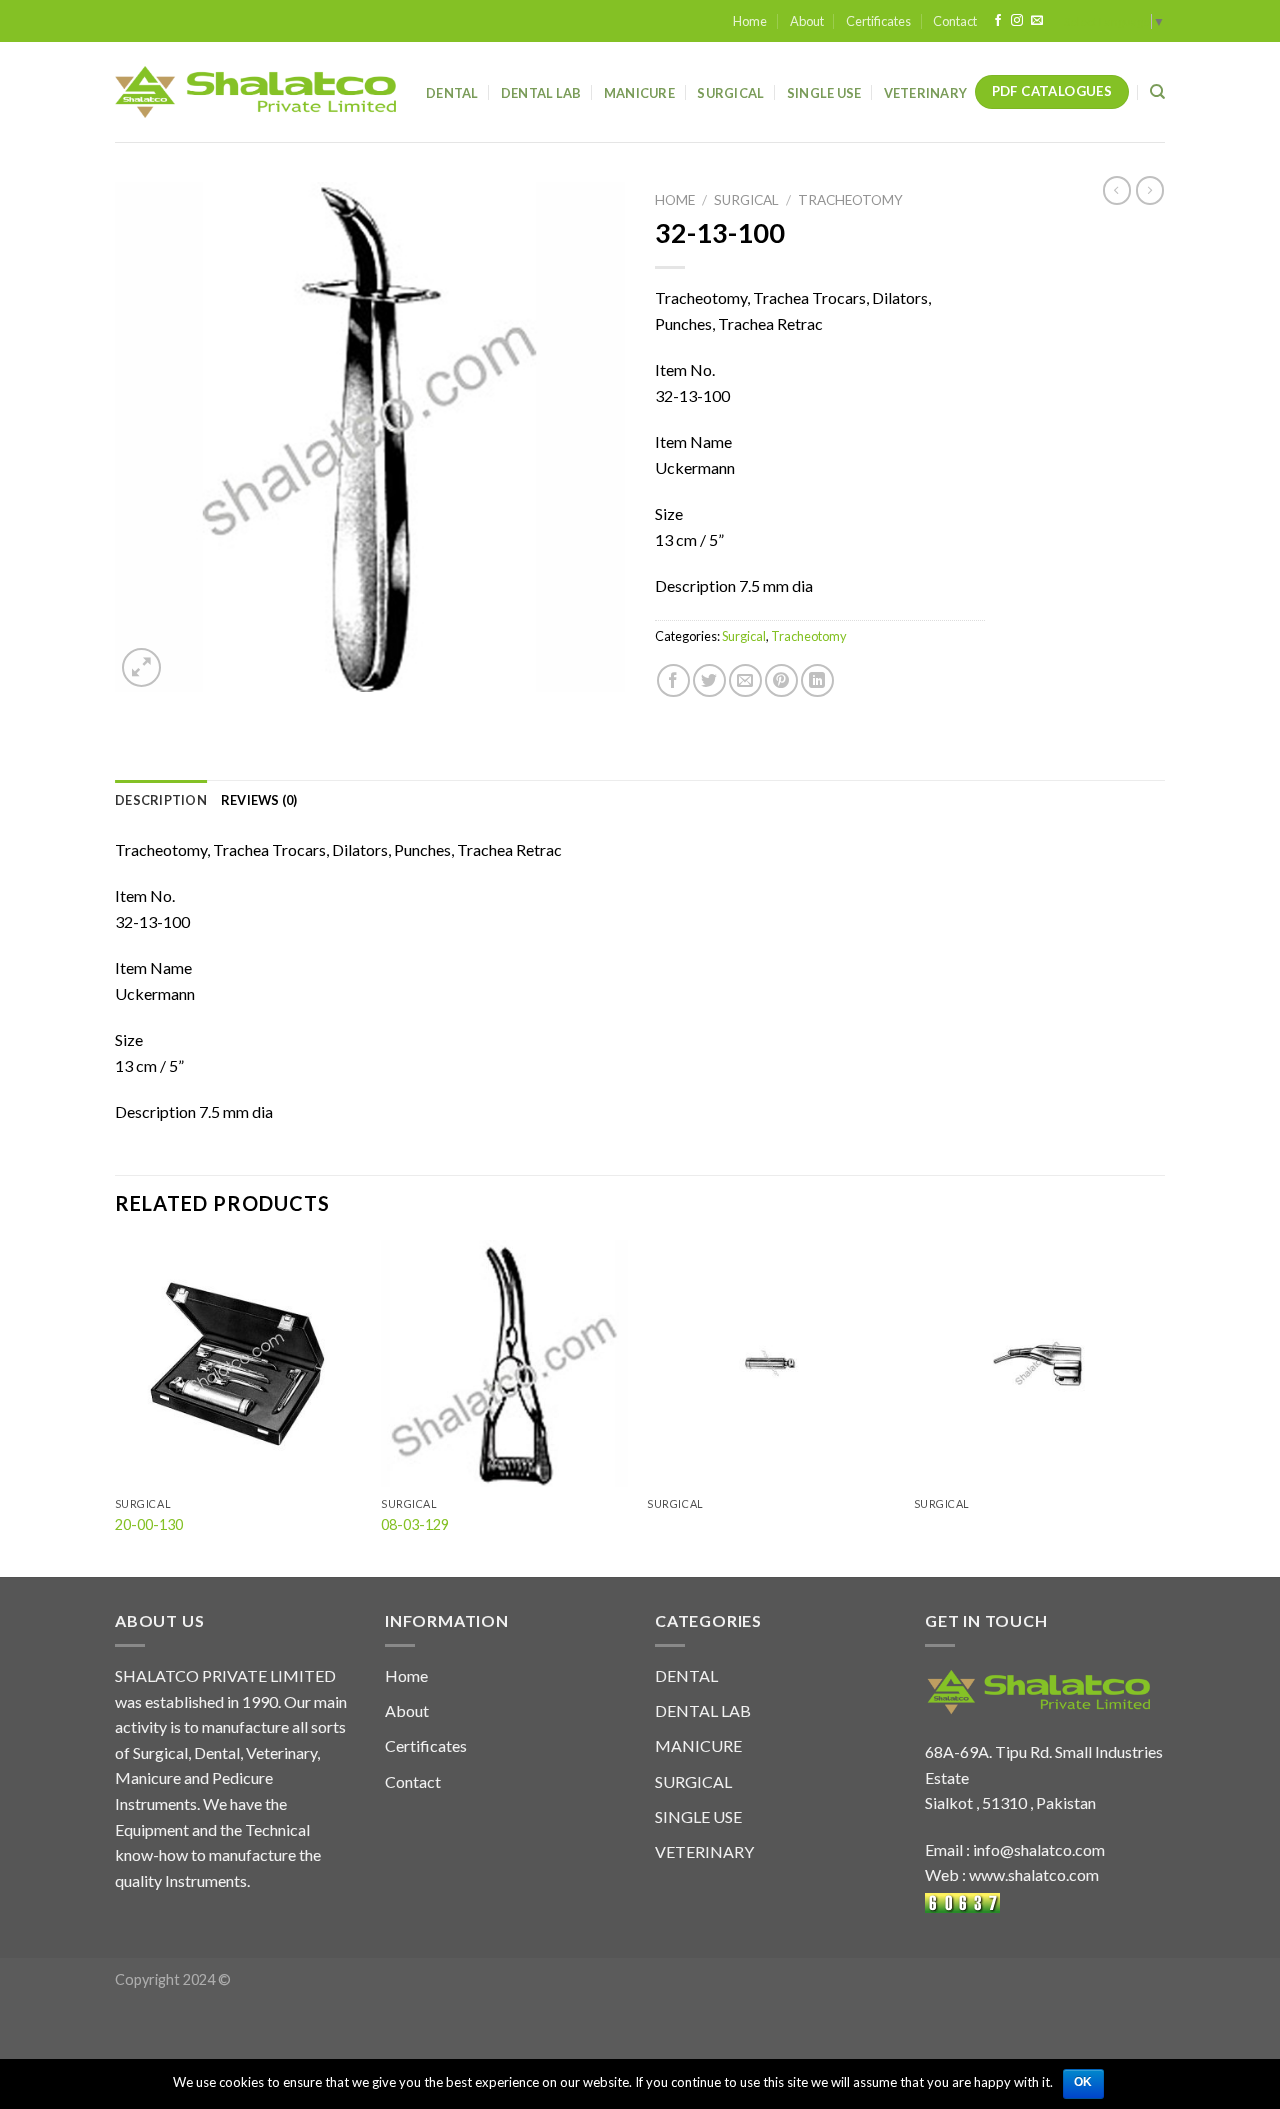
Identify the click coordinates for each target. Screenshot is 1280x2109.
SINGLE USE (698, 1816)
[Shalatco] (255, 92)
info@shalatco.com (1039, 1849)
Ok (1083, 2082)
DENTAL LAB (541, 93)
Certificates (878, 21)
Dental (452, 93)
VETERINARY (704, 1851)
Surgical (730, 93)
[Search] (1157, 92)
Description (161, 800)
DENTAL (686, 1675)
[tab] (161, 800)
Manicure (639, 93)
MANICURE (698, 1745)
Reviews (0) (259, 800)
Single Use (824, 93)
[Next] (1159, 1406)
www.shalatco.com (1034, 1874)
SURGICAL (693, 1781)
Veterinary (926, 93)
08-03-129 (415, 1524)
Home (750, 21)
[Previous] (116, 1406)
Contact (955, 21)
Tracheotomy (850, 200)
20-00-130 (149, 1524)
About (807, 21)
